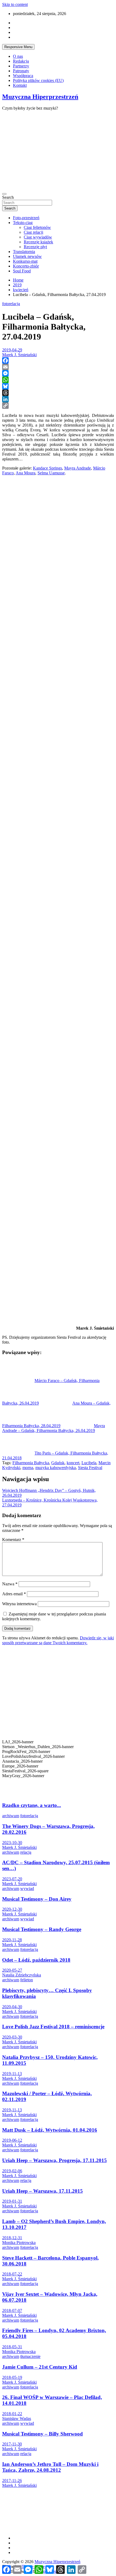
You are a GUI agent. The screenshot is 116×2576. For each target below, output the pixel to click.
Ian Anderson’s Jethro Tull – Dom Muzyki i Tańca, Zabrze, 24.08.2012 (50, 2467)
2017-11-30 (12, 2444)
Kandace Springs (47, 468)
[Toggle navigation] (4, 194)
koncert (73, 1463)
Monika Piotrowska (19, 2243)
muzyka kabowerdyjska (56, 1468)
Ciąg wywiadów (38, 237)
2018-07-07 (12, 2310)
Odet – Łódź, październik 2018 (36, 1960)
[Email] (58, 367)
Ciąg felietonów (37, 227)
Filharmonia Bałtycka (31, 1463)
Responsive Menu (18, 47)
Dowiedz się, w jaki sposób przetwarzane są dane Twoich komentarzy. (58, 1640)
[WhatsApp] (58, 380)
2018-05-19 (12, 2377)
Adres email (14, 1594)
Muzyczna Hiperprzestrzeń (40, 97)
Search (8, 197)
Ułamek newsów (27, 256)
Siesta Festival (90, 1468)
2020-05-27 (12, 1970)
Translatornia (24, 252)
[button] (58, 1783)
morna (28, 1468)
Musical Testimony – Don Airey (37, 1899)
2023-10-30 (12, 1843)
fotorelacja (11, 304)
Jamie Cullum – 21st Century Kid (40, 2367)
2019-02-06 (12, 2171)
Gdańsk (58, 1463)
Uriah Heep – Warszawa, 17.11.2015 (42, 2191)
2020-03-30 (12, 2037)
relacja (26, 1852)
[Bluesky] (58, 386)
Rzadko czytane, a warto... (32, 1805)
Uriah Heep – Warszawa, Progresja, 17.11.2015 (54, 2160)
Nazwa (10, 1584)
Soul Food (22, 271)
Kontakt (20, 85)
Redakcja (21, 61)
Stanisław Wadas (17, 2418)
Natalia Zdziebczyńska (22, 1975)
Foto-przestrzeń (26, 218)
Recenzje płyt (35, 247)
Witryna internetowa (19, 1604)
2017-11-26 (12, 2481)
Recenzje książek (38, 242)
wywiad (27, 1888)
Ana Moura (25, 473)
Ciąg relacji (33, 232)
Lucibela (89, 1463)
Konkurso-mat (25, 261)
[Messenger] (58, 373)
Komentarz (13, 1540)
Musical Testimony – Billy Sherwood (42, 2434)
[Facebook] (58, 360)
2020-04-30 (12, 2007)
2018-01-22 (12, 2414)
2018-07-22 (12, 2274)
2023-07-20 (12, 1879)
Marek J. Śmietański (19, 355)
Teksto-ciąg (23, 223)
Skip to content (15, 4)
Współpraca (23, 76)
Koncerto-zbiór (26, 266)
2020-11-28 (12, 1940)
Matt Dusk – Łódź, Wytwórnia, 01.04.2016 (50, 2130)
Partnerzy (21, 66)
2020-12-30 (12, 1909)
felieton (27, 1980)
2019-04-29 (12, 350)
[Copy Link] (58, 406)
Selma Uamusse (51, 473)
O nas (18, 56)
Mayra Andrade (78, 468)
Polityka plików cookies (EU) (38, 80)
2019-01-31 (12, 2201)
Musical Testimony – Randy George (42, 1929)
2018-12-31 (12, 2238)
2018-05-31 (12, 2347)
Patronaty (21, 71)
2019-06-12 (12, 2140)
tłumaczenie (30, 2356)
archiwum (11, 1816)
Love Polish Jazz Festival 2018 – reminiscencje (53, 2027)
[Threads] (58, 393)
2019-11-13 (12, 2074)
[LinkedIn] (58, 399)
